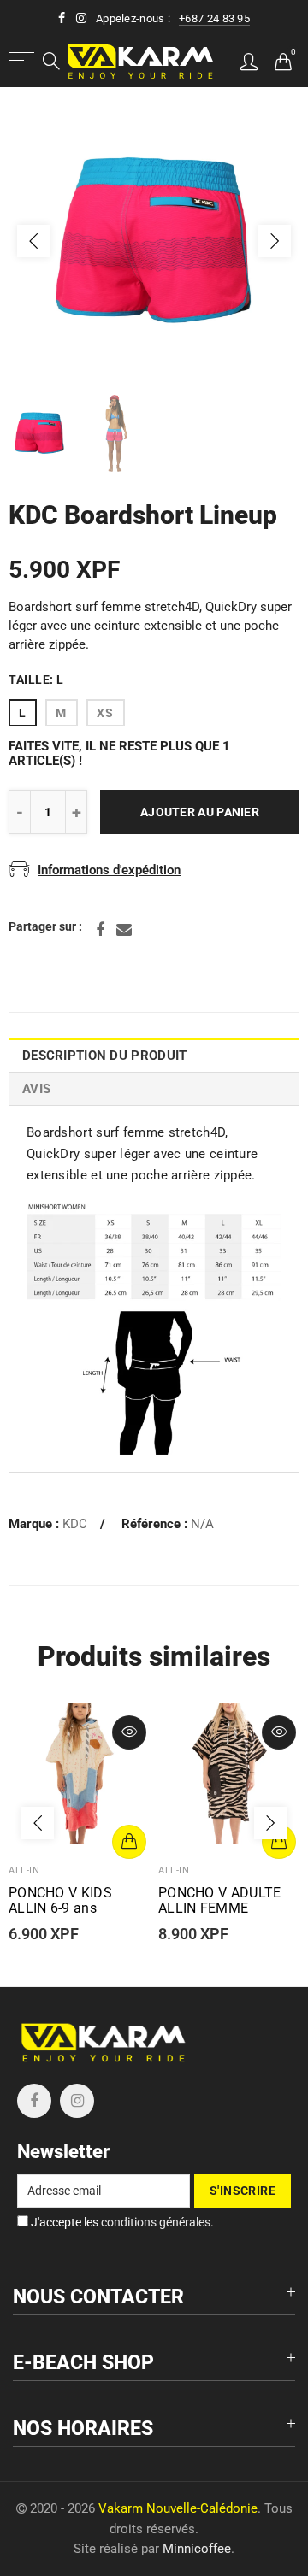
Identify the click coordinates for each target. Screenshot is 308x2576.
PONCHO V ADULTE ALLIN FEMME (220, 1901)
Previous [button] (33, 241)
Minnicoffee (197, 2549)
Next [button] (275, 241)
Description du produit (104, 1056)
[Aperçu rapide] (129, 1732)
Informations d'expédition (109, 870)
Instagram (77, 2101)
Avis (36, 1089)
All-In (24, 1870)
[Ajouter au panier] (129, 1842)
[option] (154, 241)
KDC (75, 1524)
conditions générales (156, 2222)
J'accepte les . (121, 2222)
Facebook (100, 930)
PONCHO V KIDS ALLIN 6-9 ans (60, 1901)
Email (124, 930)
